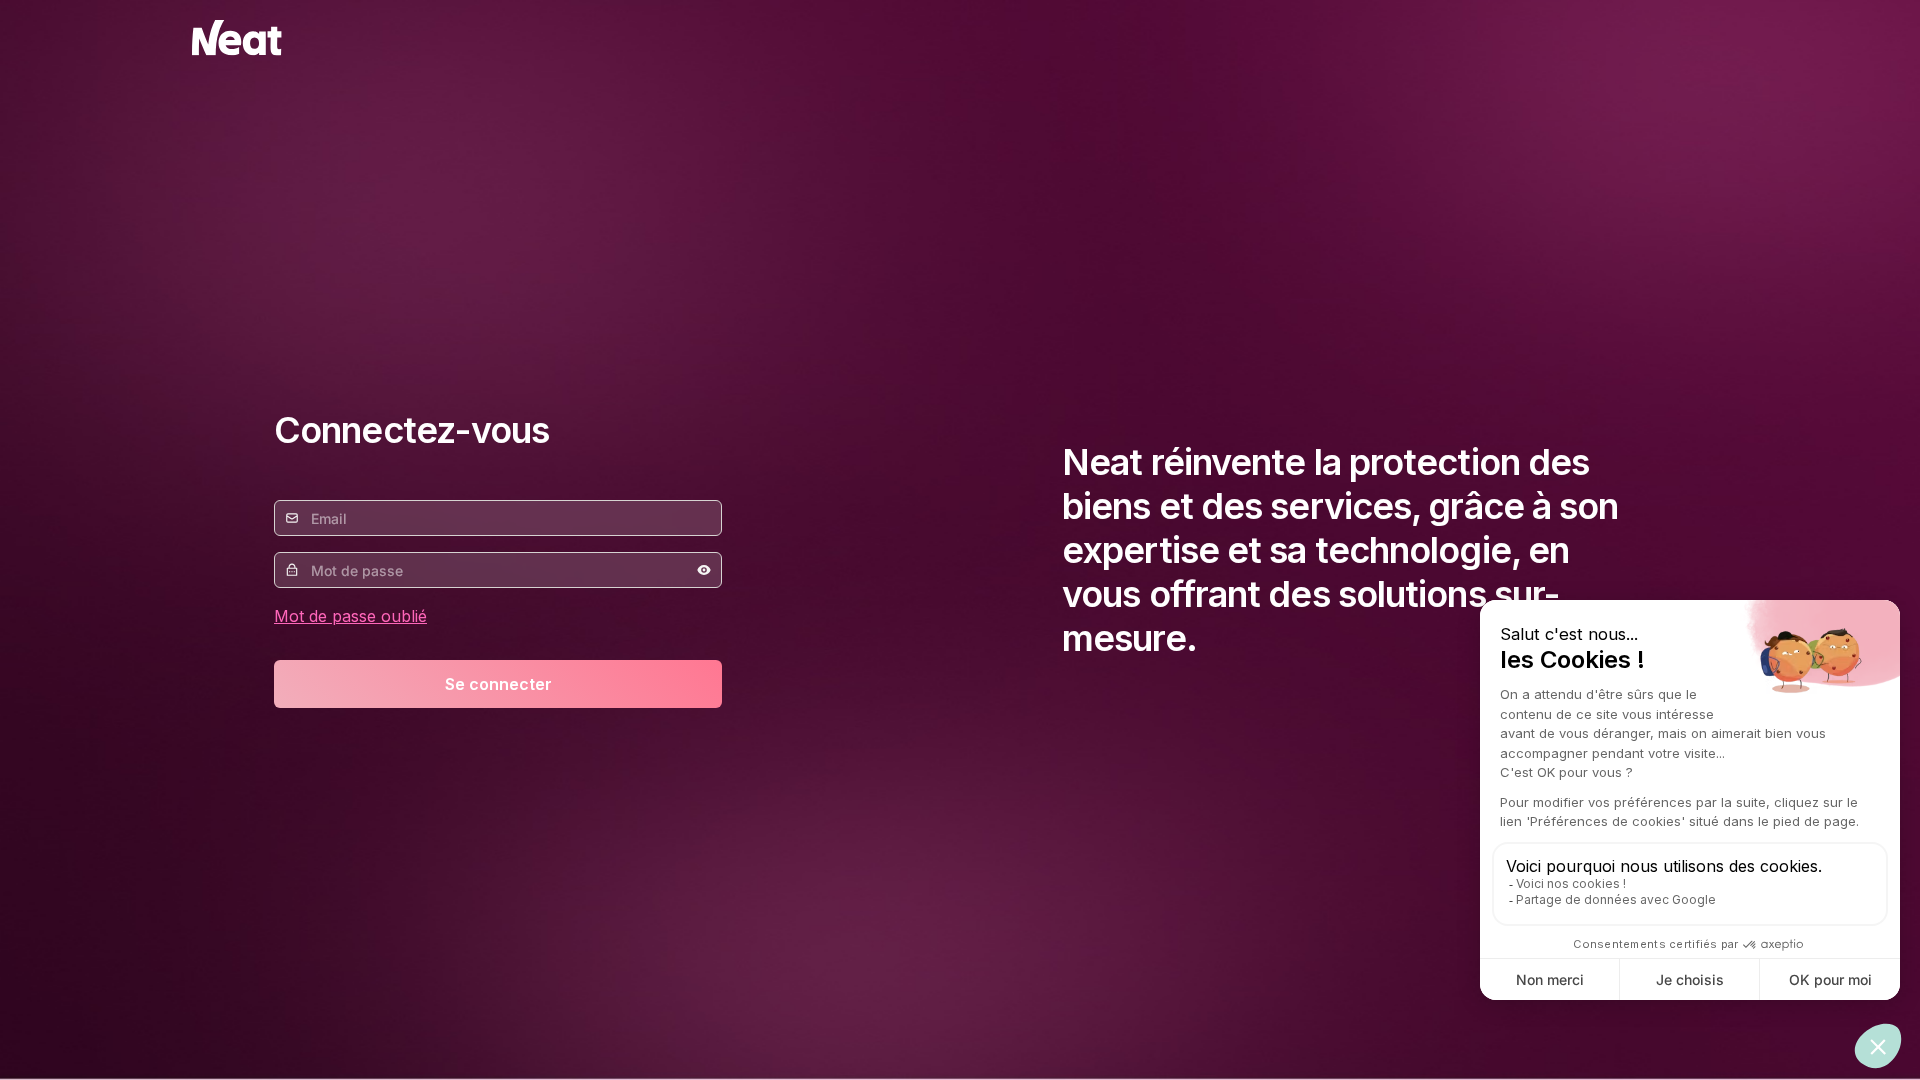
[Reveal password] (704, 570)
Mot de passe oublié (350, 616)
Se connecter (498, 684)
